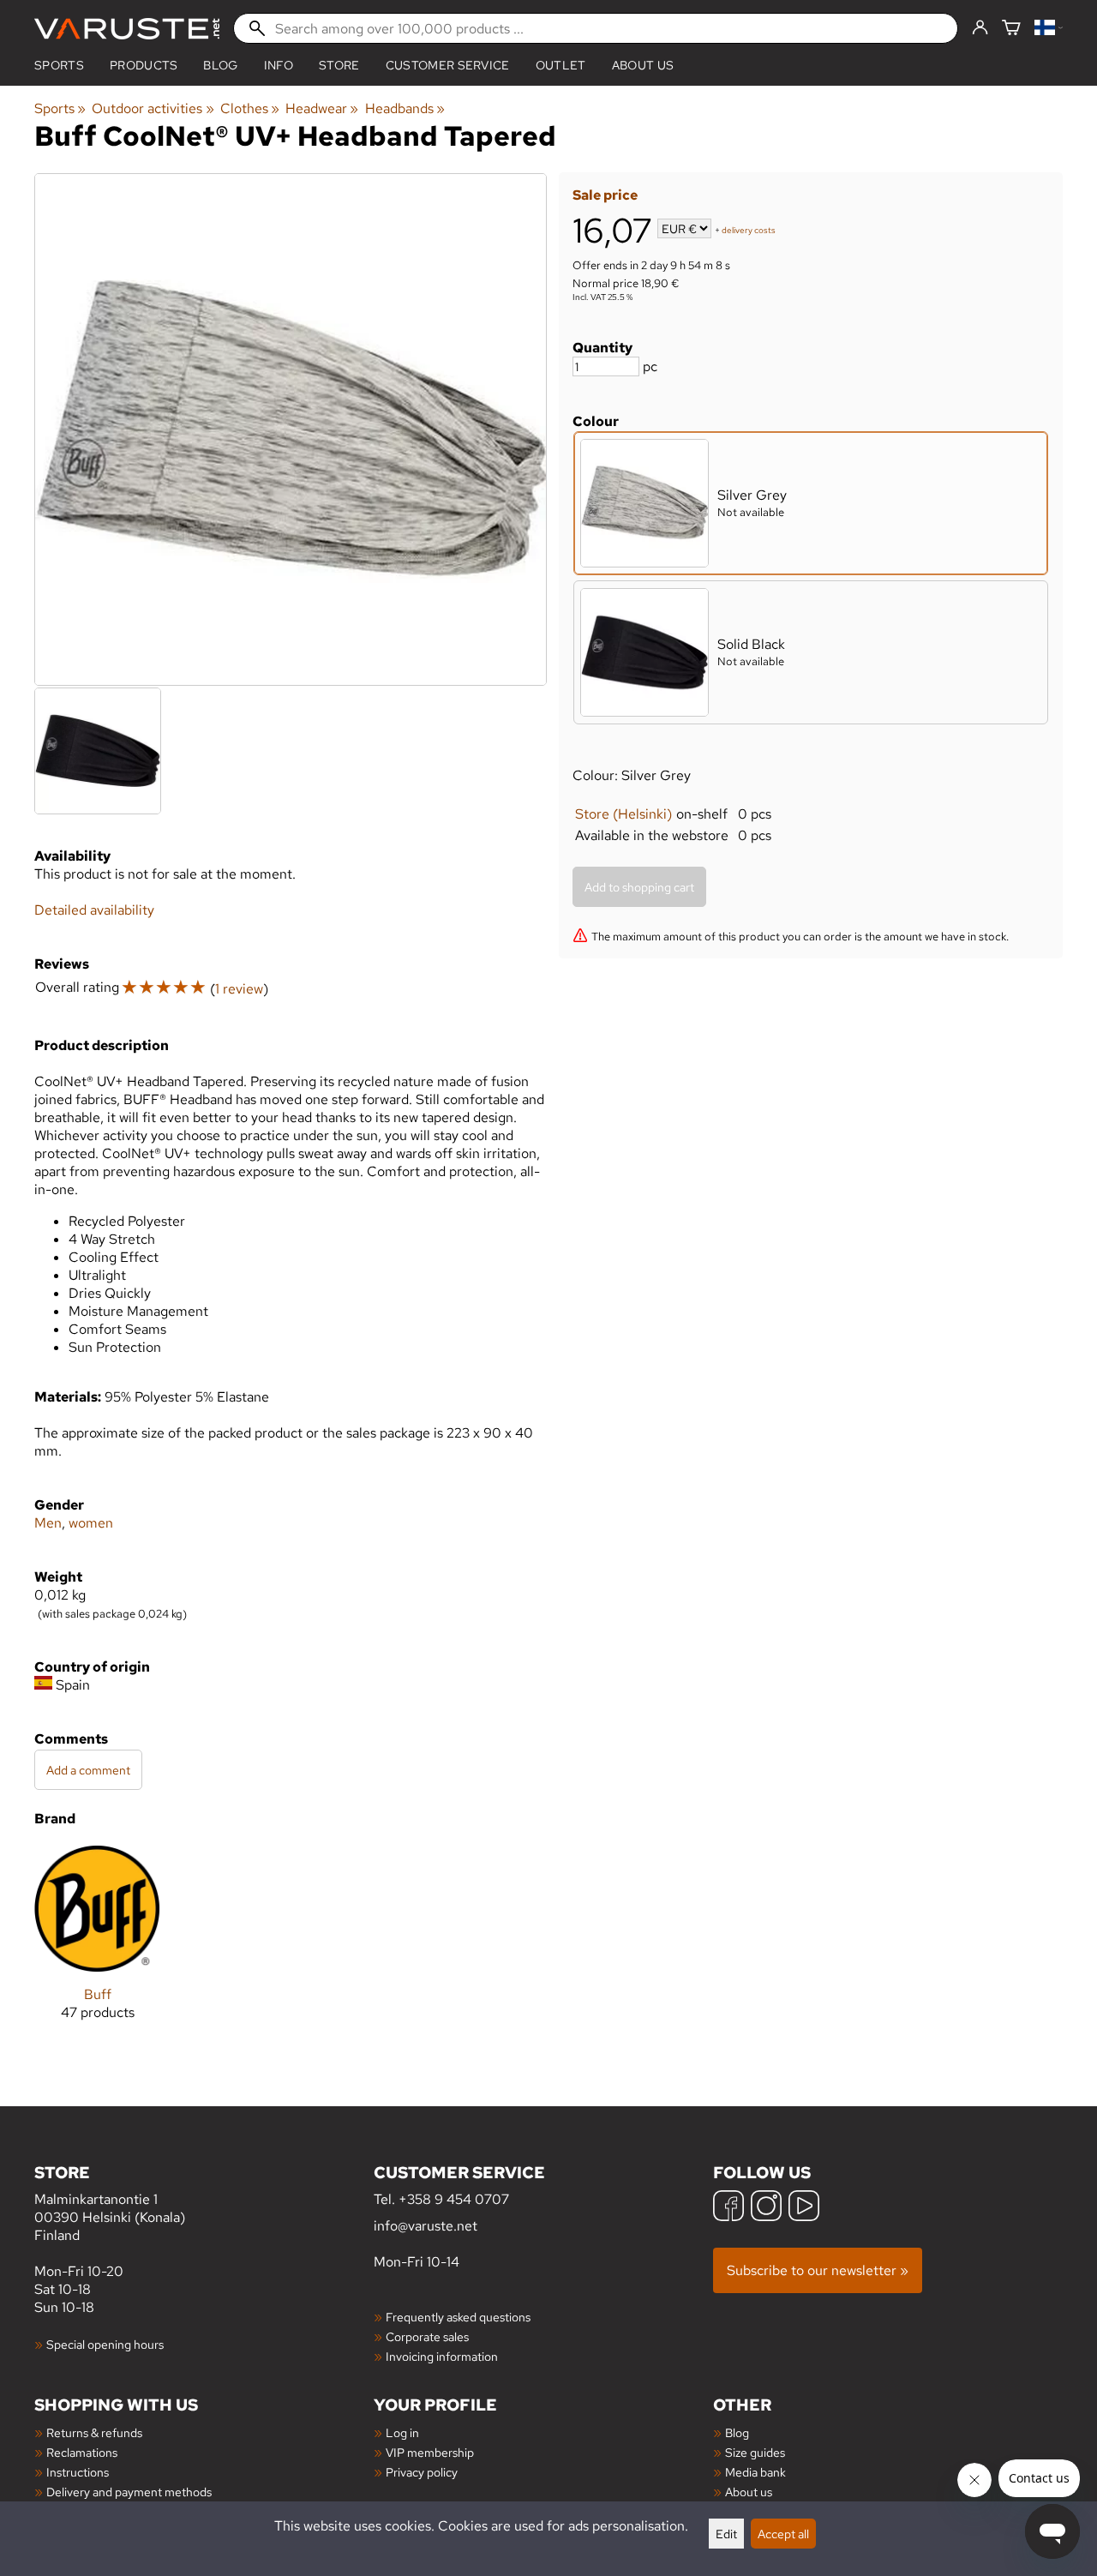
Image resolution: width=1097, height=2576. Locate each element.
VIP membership (430, 2452)
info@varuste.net (426, 2226)
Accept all (783, 2534)
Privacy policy (422, 2472)
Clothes (250, 108)
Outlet (561, 65)
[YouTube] (804, 2208)
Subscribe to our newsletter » (818, 2270)
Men (48, 1523)
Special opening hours (105, 2344)
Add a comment (88, 1770)
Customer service (448, 65)
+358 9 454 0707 (454, 2199)
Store (339, 65)
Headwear (322, 108)
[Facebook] (728, 2208)
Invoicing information (442, 2356)
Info (279, 65)
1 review (239, 989)
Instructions (78, 2472)
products (144, 65)
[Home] (127, 29)
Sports (59, 65)
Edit (726, 2534)
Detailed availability (94, 910)
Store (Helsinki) (623, 814)
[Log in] (980, 28)
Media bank (755, 2472)
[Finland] (1049, 29)
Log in (402, 2432)
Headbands (405, 108)
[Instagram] (766, 2208)
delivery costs (749, 230)
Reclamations (82, 2452)
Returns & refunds (94, 2432)
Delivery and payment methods (129, 2492)
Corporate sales (427, 2336)
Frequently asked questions (458, 2317)
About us (643, 65)
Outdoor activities (153, 108)
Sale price (605, 195)
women (91, 1523)
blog (220, 65)
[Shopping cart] (1011, 29)
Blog (737, 2432)
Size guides (755, 2452)
